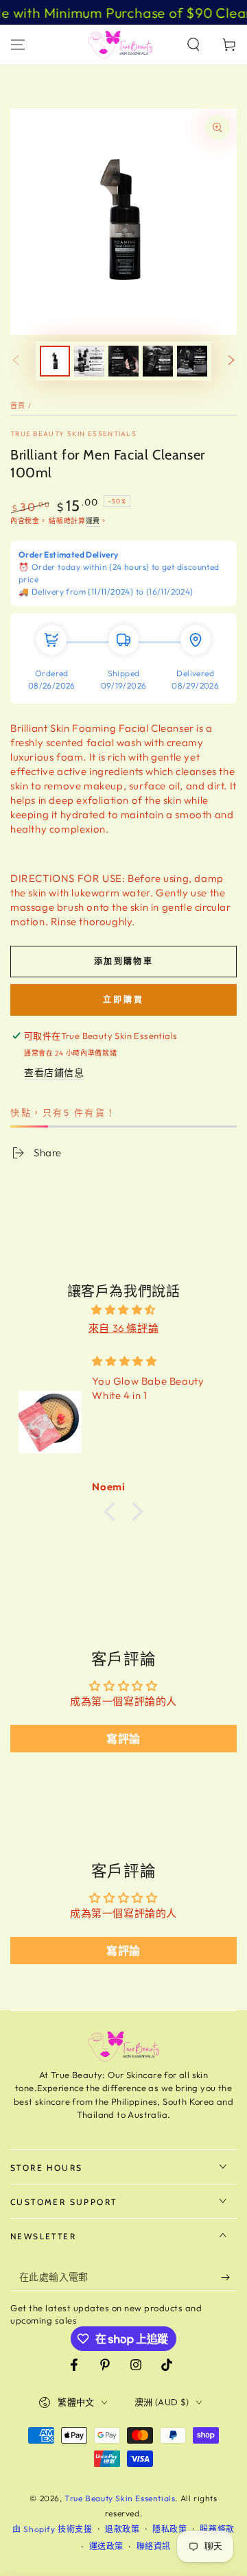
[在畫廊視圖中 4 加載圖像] (158, 361)
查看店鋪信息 (54, 1073)
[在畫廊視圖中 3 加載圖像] (123, 361)
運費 (93, 521)
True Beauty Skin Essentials (73, 434)
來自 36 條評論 (123, 1328)
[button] (193, 45)
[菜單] (18, 45)
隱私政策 (169, 2529)
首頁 (18, 406)
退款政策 (122, 2529)
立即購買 (123, 1000)
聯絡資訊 (154, 2546)
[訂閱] (229, 2278)
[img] (123, 1310)
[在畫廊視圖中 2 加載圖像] (89, 361)
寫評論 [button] (123, 1739)
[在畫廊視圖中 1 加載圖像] (55, 361)
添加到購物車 (123, 961)
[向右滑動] (231, 361)
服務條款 (217, 2529)
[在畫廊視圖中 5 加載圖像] (192, 361)
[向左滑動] (16, 361)
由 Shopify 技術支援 (52, 2529)
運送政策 (106, 2546)
